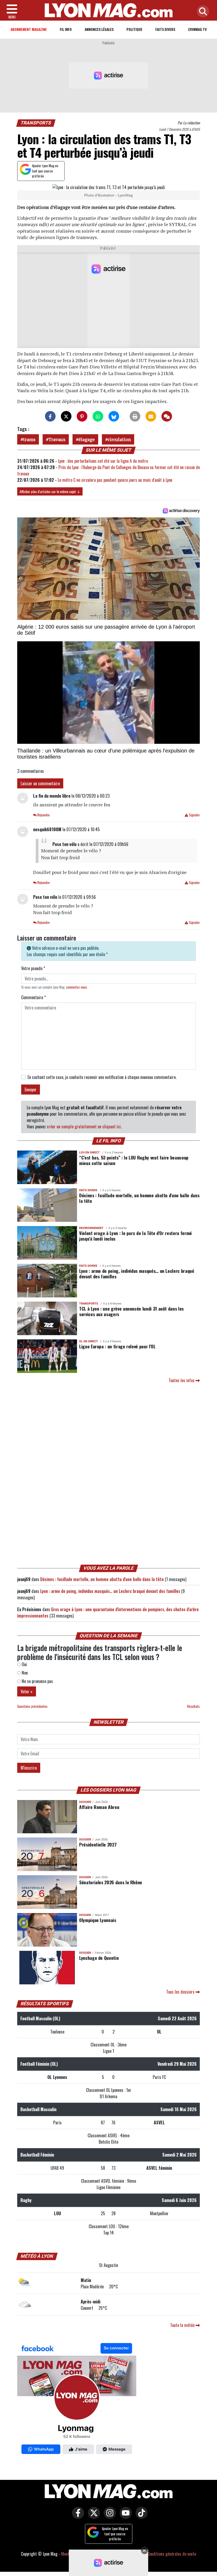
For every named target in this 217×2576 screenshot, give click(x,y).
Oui (24, 1664)
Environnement (91, 1228)
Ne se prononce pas (37, 1681)
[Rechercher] (202, 12)
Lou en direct (89, 1153)
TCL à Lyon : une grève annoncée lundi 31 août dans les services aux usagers (131, 1311)
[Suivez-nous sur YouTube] (124, 2517)
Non (24, 1673)
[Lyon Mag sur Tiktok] (140, 2517)
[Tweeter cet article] (66, 416)
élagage (87, 439)
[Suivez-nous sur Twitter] (93, 2517)
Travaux (57, 439)
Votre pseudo (33, 968)
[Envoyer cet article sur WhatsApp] (98, 416)
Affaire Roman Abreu (99, 1807)
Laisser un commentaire (40, 783)
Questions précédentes (32, 1706)
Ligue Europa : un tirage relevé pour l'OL (117, 1346)
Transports (36, 123)
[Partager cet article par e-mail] (151, 416)
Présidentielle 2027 (98, 1844)
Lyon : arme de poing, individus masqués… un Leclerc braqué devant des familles (137, 1273)
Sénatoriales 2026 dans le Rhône (111, 1882)
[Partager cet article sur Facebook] (50, 416)
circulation (119, 439)
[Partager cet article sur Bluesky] (114, 416)
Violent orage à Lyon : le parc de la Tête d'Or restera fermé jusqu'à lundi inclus (135, 1236)
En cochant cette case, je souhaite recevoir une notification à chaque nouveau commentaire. (102, 1077)
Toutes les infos (182, 1380)
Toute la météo (183, 2325)
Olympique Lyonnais (98, 1920)
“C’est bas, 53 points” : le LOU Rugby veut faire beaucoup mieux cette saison (134, 1160)
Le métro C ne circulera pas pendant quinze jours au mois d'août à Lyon (115, 480)
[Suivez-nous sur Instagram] (108, 2517)
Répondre (43, 815)
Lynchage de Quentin (99, 1958)
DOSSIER (85, 1802)
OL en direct (89, 1341)
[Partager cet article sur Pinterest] (82, 416)
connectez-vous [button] (77, 987)
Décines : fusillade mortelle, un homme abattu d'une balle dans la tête (139, 1198)
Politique (134, 29)
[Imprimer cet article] (135, 416)
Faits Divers (165, 29)
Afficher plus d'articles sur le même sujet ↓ (50, 491)
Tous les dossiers (181, 1992)
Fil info (66, 29)
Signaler (194, 815)
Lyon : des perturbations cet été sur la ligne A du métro (103, 461)
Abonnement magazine (29, 29)
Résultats (193, 1706)
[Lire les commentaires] (167, 416)
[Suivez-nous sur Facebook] (77, 2400)
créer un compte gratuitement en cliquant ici (84, 1126)
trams (29, 439)
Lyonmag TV (197, 29)
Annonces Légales (99, 29)
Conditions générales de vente (172, 2554)
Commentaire (33, 997)
